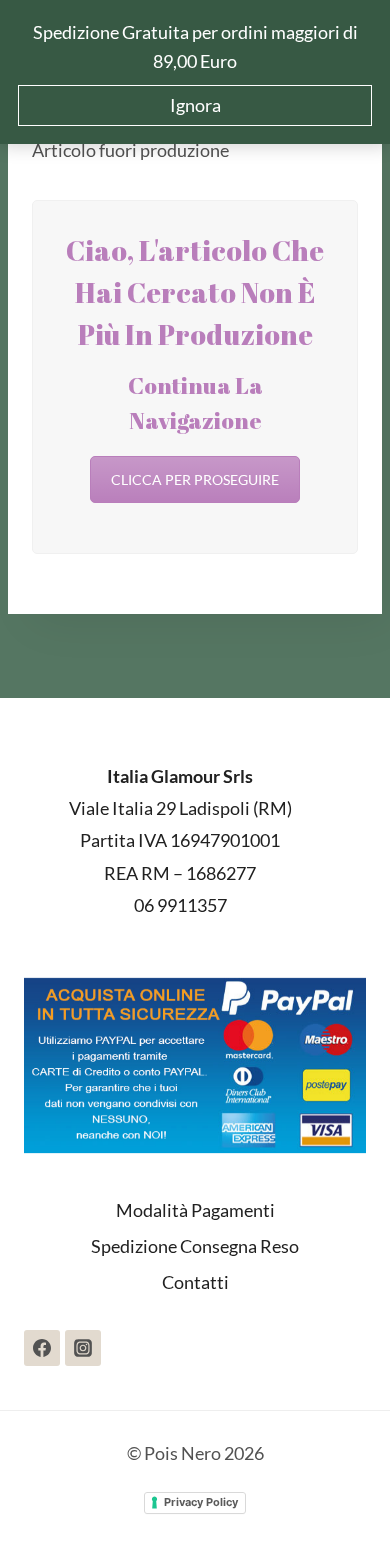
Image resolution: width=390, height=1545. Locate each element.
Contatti (195, 1282)
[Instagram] (83, 1348)
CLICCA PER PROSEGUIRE (195, 479)
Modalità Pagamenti (195, 1210)
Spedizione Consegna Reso (195, 1246)
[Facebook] (42, 1348)
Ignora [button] (195, 105)
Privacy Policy (201, 1502)
